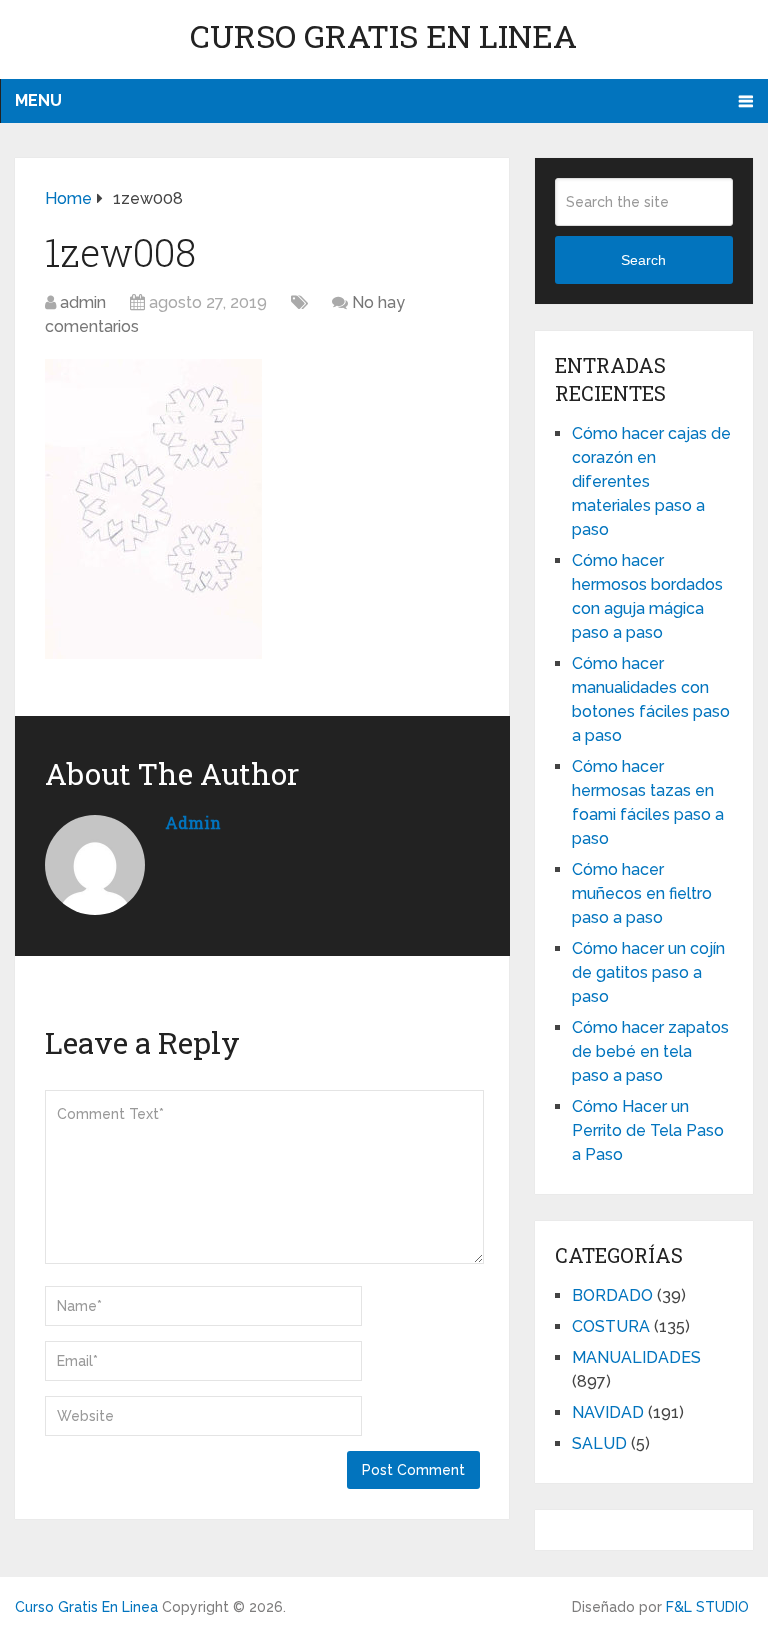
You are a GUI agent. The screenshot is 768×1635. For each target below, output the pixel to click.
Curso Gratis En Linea (383, 35)
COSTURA (611, 1326)
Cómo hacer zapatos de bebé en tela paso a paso (650, 1051)
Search (643, 260)
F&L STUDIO (707, 1607)
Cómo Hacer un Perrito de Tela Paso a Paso (648, 1130)
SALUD (599, 1443)
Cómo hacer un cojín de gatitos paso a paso (648, 972)
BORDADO (612, 1295)
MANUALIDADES (636, 1357)
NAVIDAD (608, 1412)
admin (83, 302)
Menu (38, 100)
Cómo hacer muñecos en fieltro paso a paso (642, 893)
